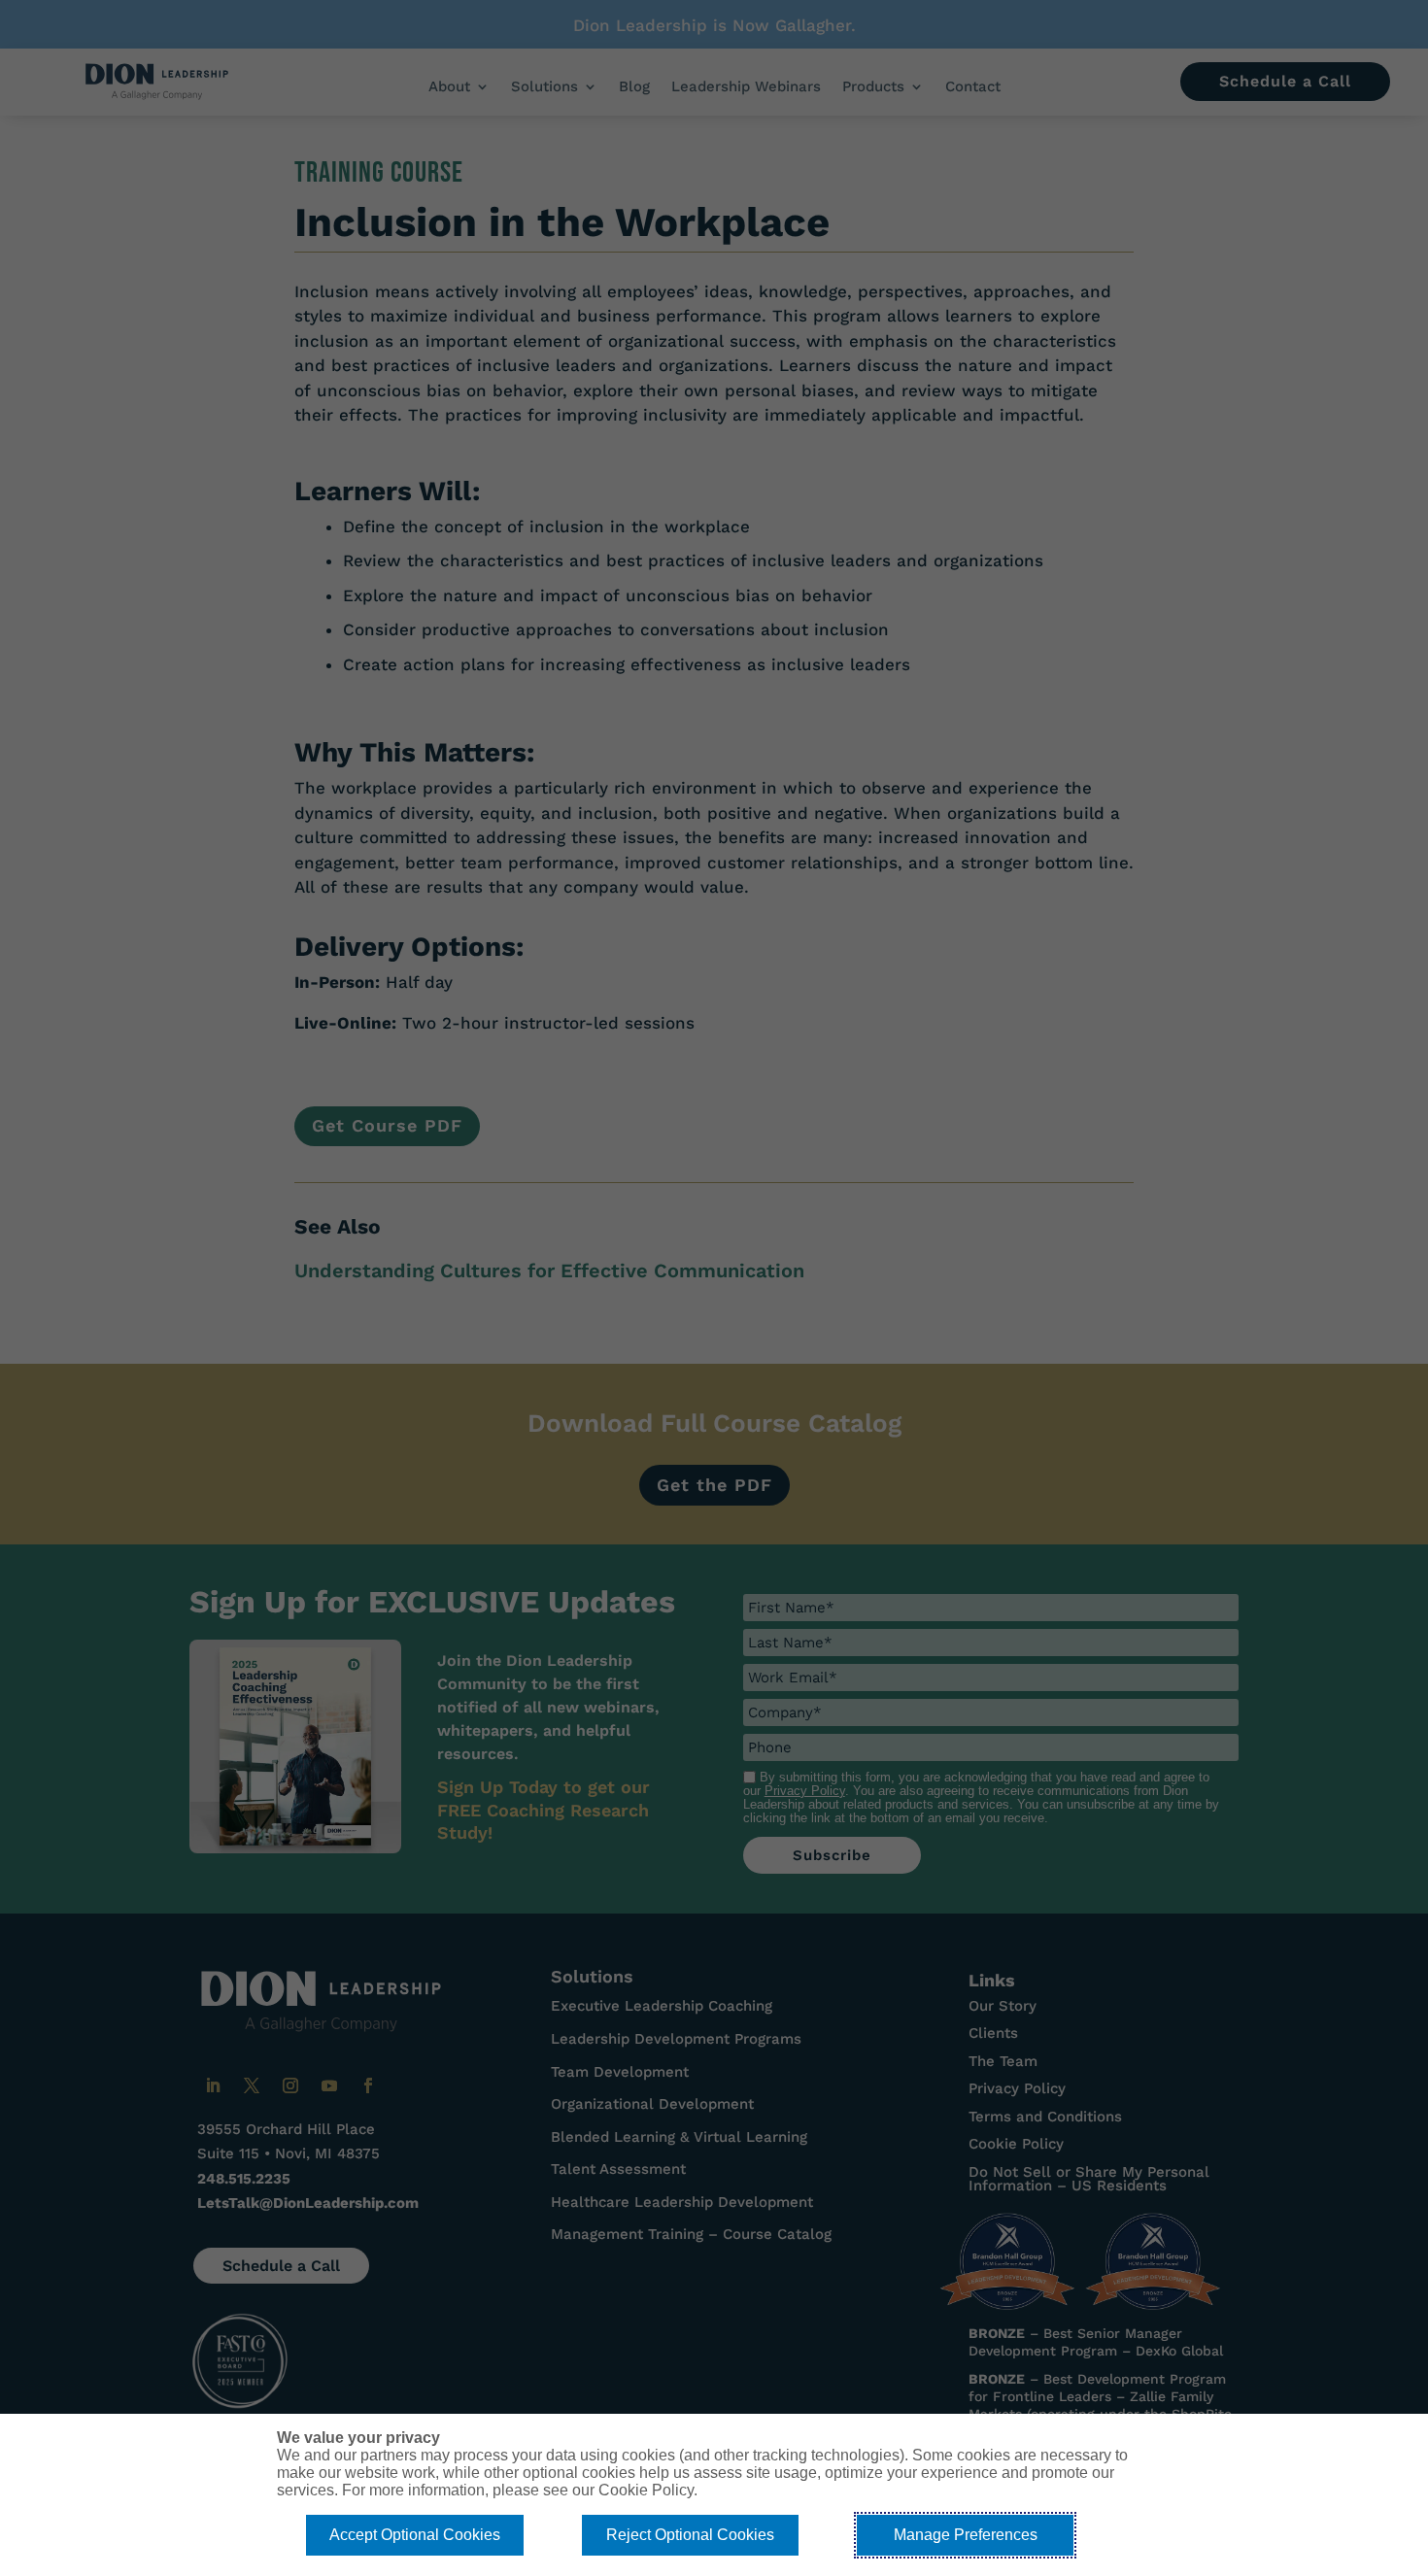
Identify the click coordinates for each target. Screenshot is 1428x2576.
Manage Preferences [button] (966, 2535)
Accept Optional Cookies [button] (415, 2535)
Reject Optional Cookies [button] (690, 2535)
